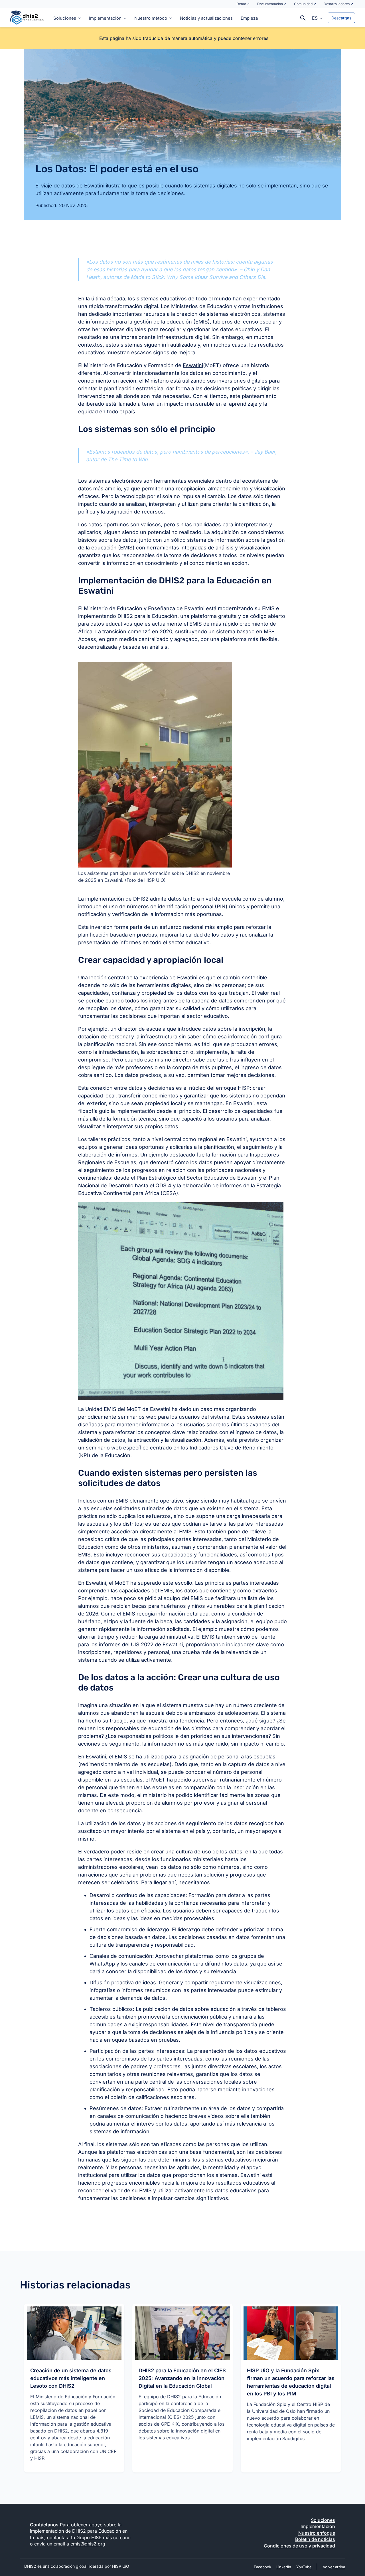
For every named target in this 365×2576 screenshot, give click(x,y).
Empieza (249, 18)
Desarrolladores (337, 4)
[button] (317, 18)
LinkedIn (284, 2567)
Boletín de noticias (315, 2539)
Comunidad (303, 4)
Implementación (105, 18)
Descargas (341, 18)
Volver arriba (334, 2567)
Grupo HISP (89, 2537)
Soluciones (65, 18)
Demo (241, 4)
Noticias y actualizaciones (206, 18)
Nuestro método (151, 18)
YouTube (304, 2567)
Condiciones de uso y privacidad (299, 2546)
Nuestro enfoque (317, 2533)
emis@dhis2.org (88, 2544)
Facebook (262, 2567)
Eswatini (193, 365)
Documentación (270, 4)
